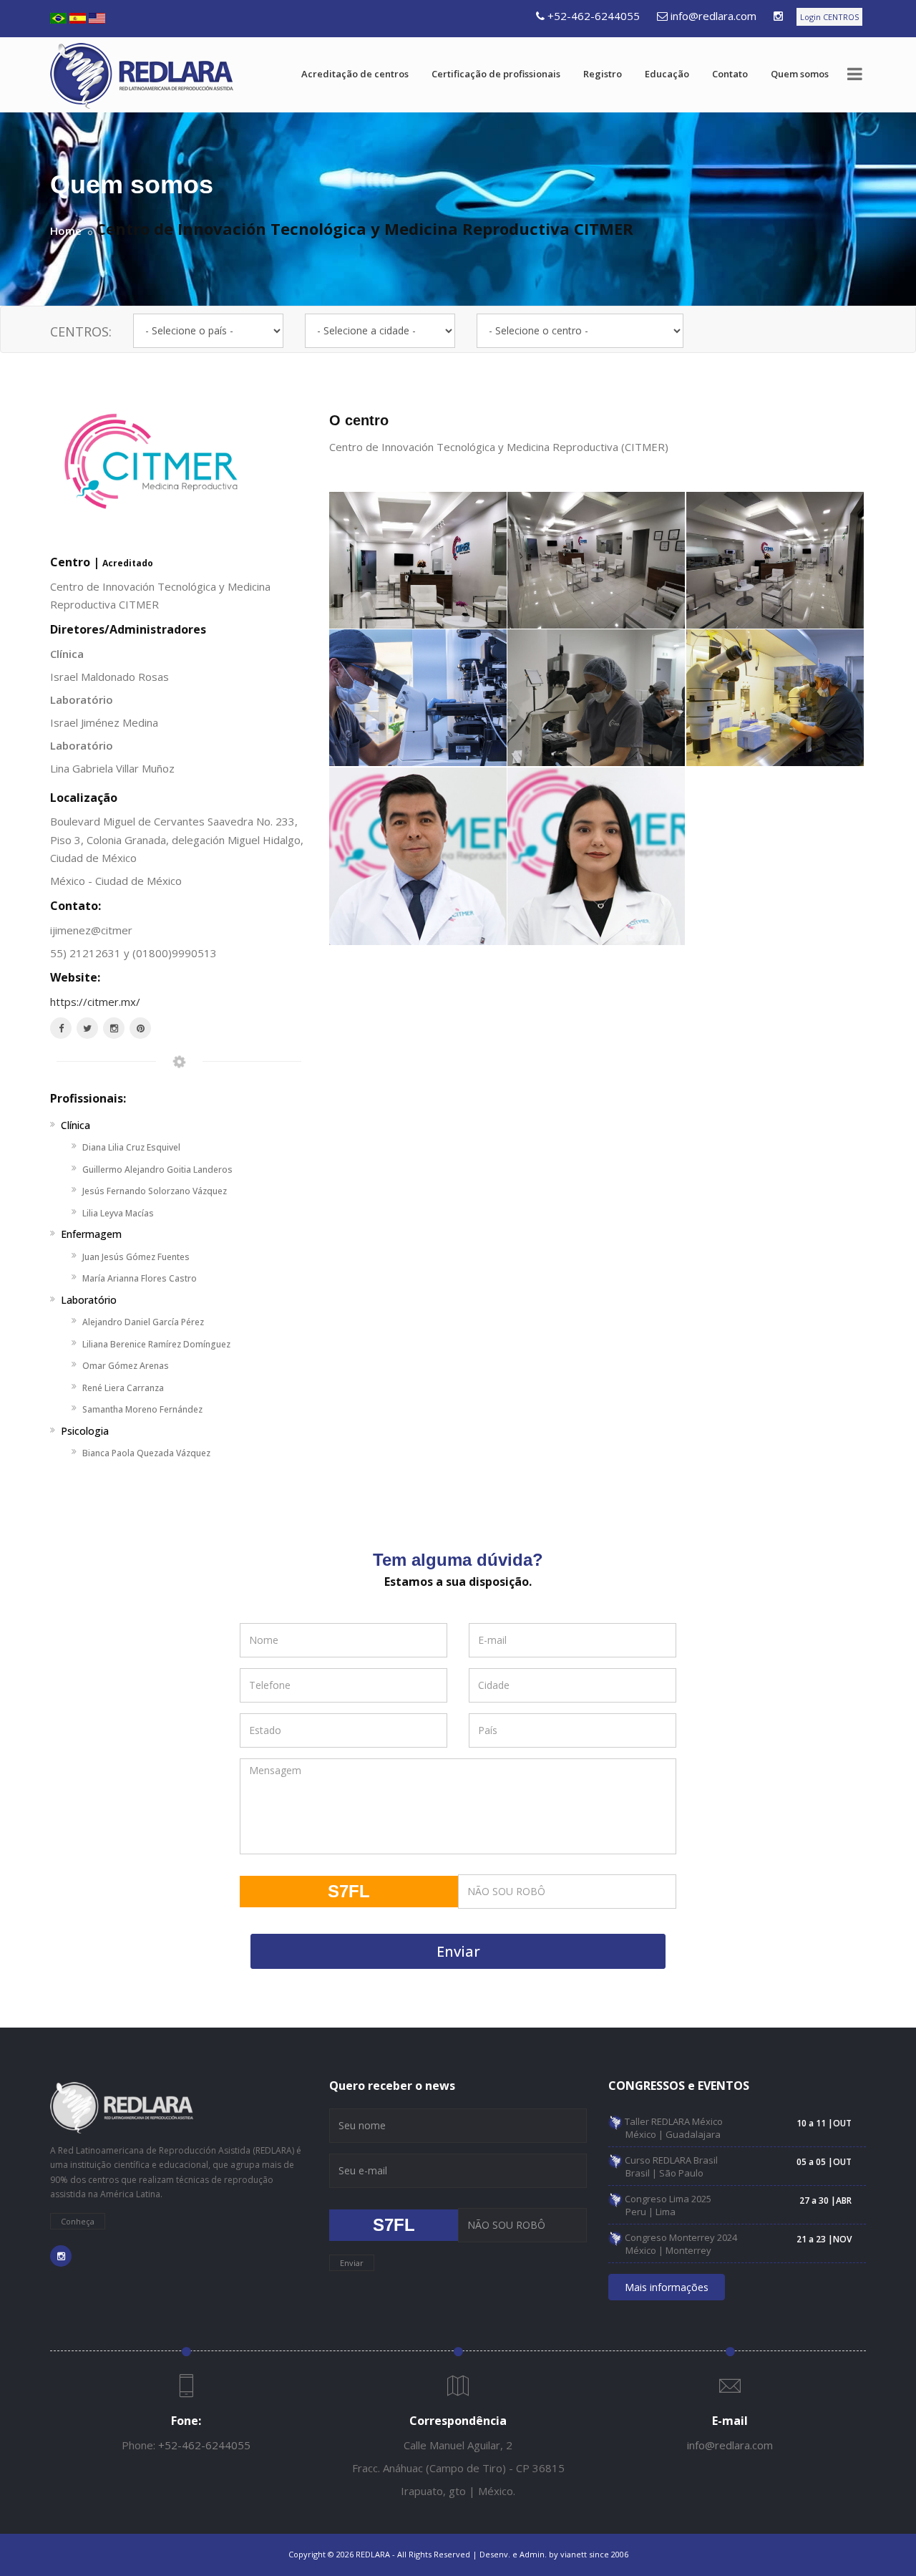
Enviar (458, 1951)
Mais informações (667, 2287)
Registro (603, 74)
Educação (667, 74)
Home (66, 231)
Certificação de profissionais (496, 74)
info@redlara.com (713, 16)
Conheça (78, 2221)
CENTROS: (81, 331)
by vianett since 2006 (589, 2554)
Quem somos (800, 74)
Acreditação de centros (355, 74)
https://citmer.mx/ (95, 1002)
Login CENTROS (829, 17)
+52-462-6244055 (594, 16)
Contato (730, 74)
